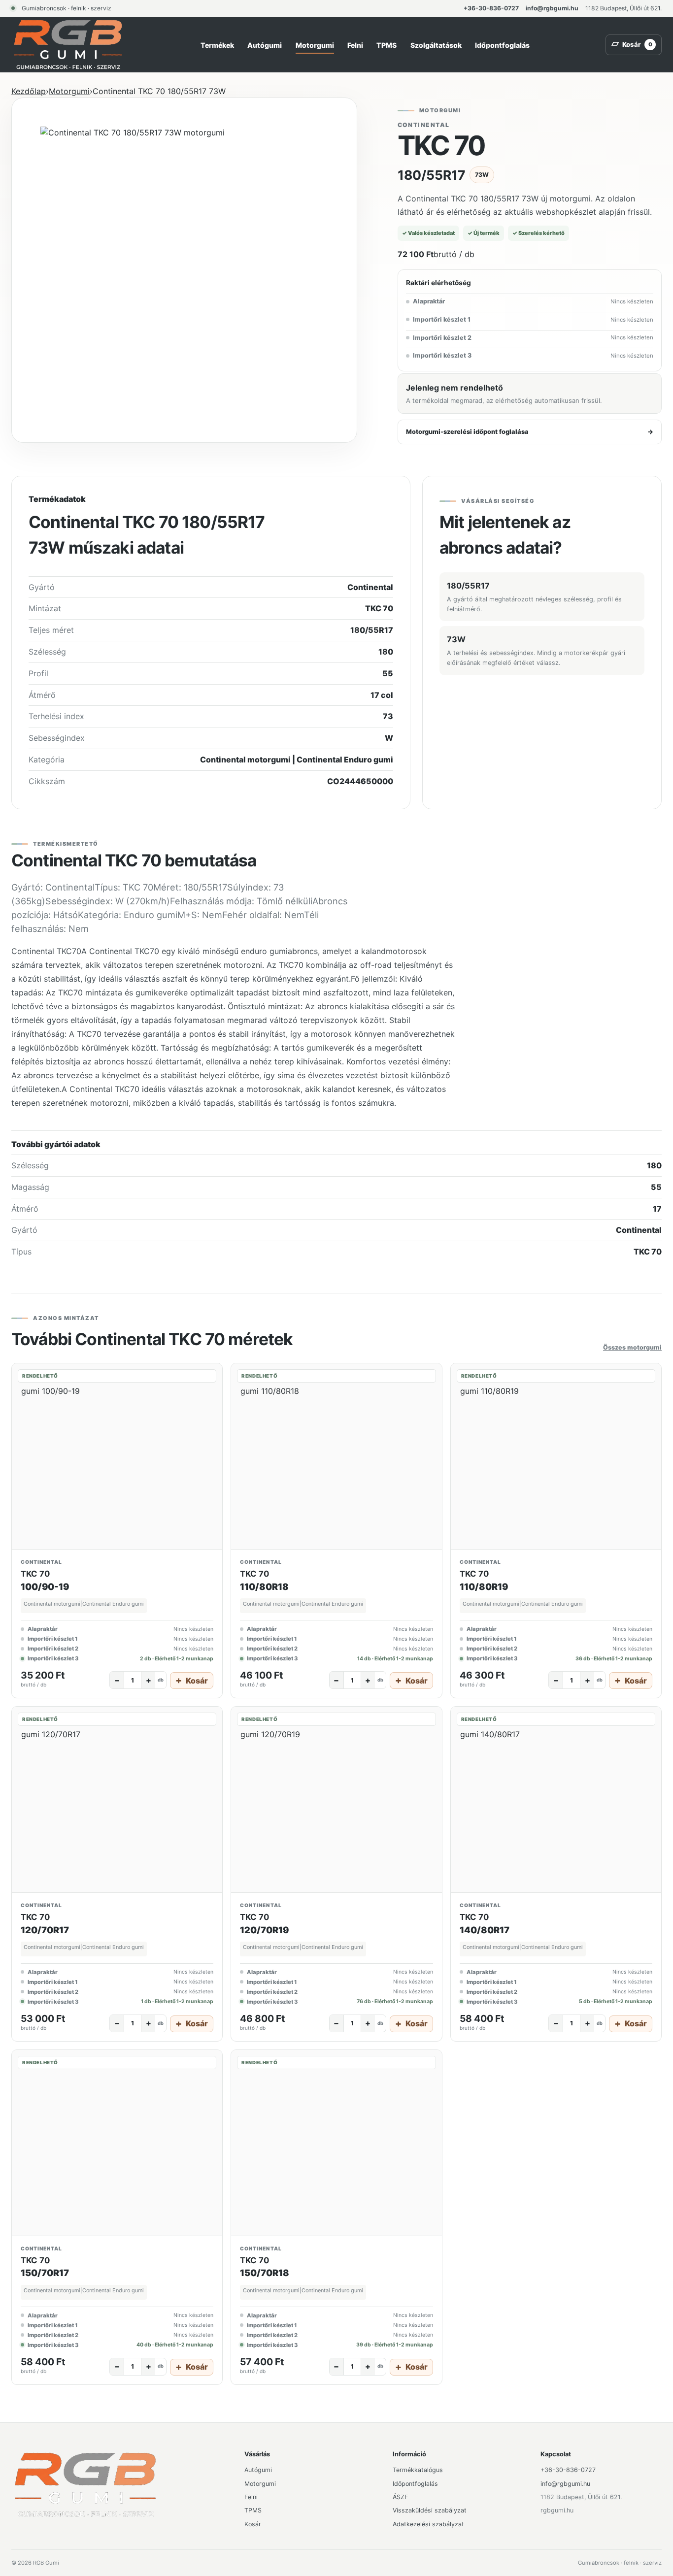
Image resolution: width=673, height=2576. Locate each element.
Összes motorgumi (632, 1347)
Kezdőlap (29, 91)
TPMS (387, 45)
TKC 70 (35, 1574)
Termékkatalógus (418, 2470)
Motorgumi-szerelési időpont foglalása (530, 432)
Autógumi (265, 45)
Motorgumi (315, 45)
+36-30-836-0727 (491, 8)
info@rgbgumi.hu (552, 8)
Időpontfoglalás (502, 45)
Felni (355, 45)
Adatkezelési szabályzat (428, 2524)
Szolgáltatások (436, 45)
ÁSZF (400, 2497)
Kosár (253, 2524)
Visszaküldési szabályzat (430, 2510)
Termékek (217, 45)
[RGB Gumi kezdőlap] (68, 45)
